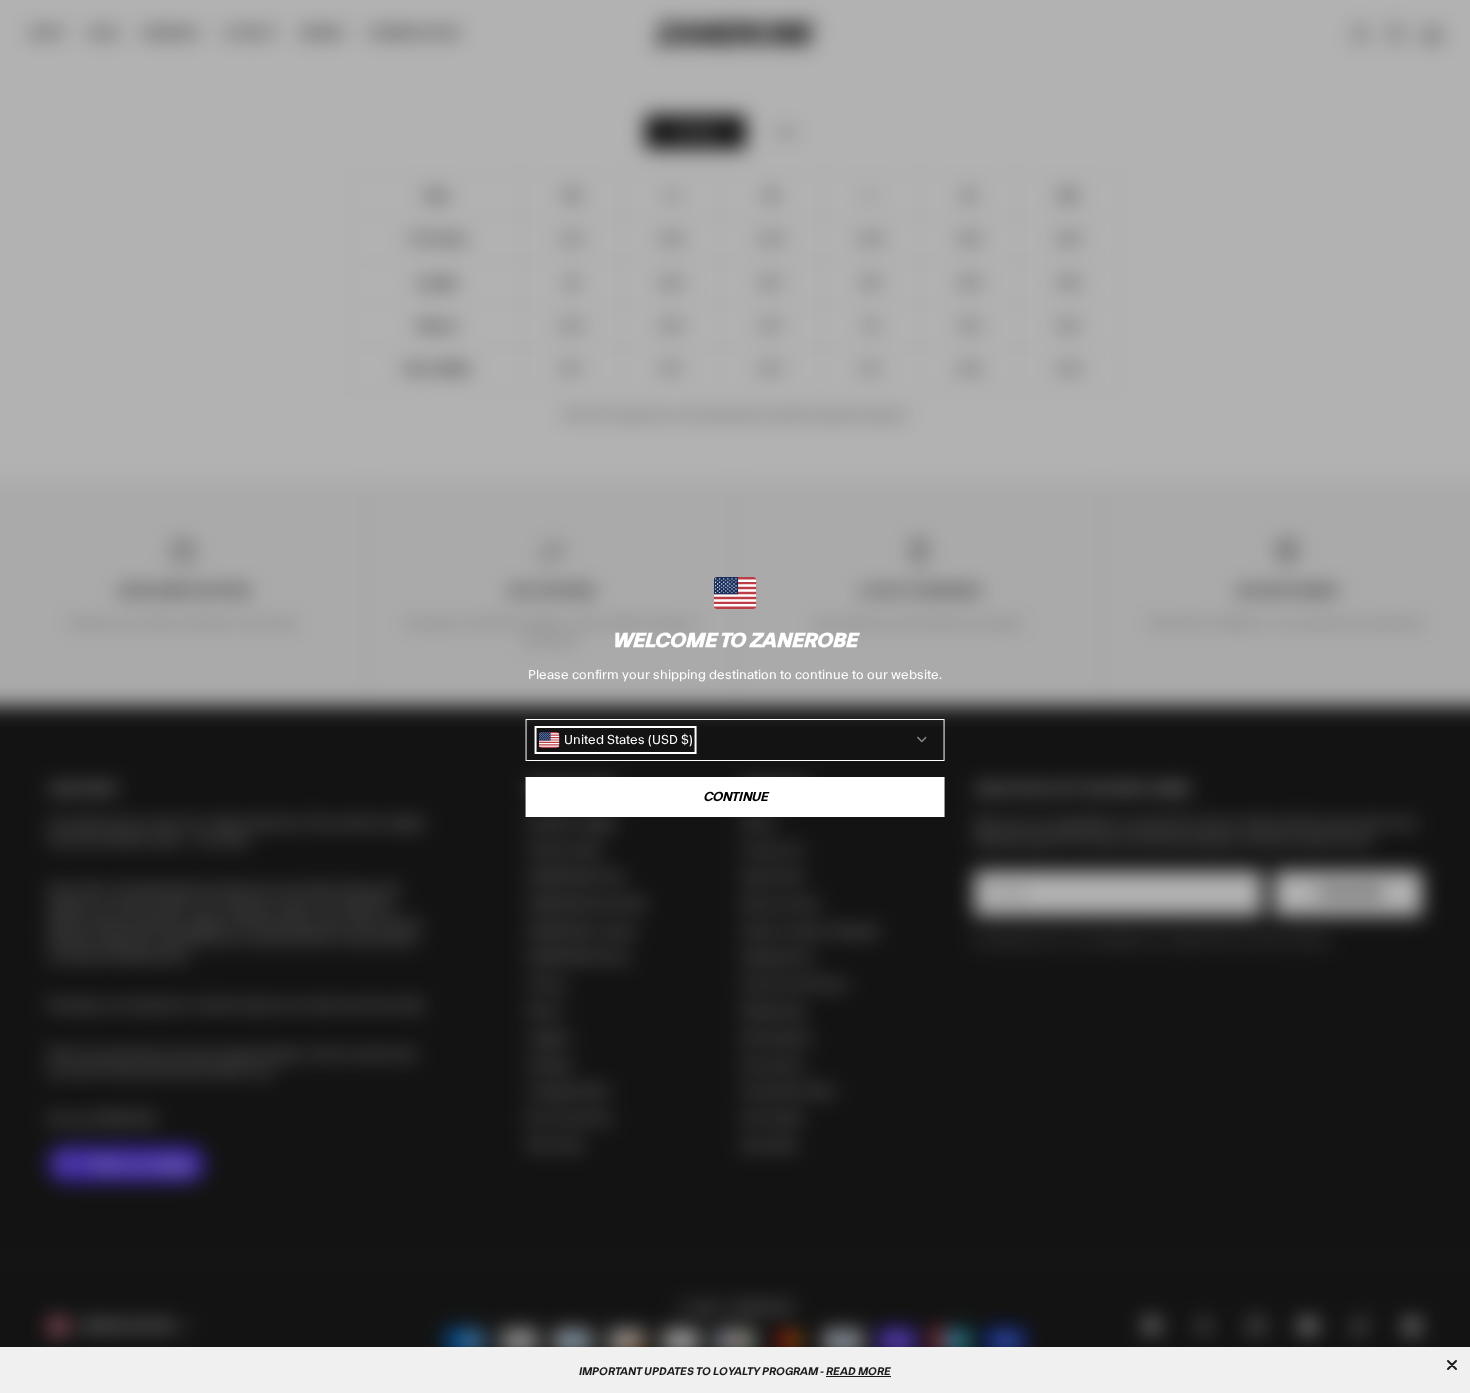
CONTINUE (735, 797)
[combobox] (616, 740)
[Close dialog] (1452, 1365)
